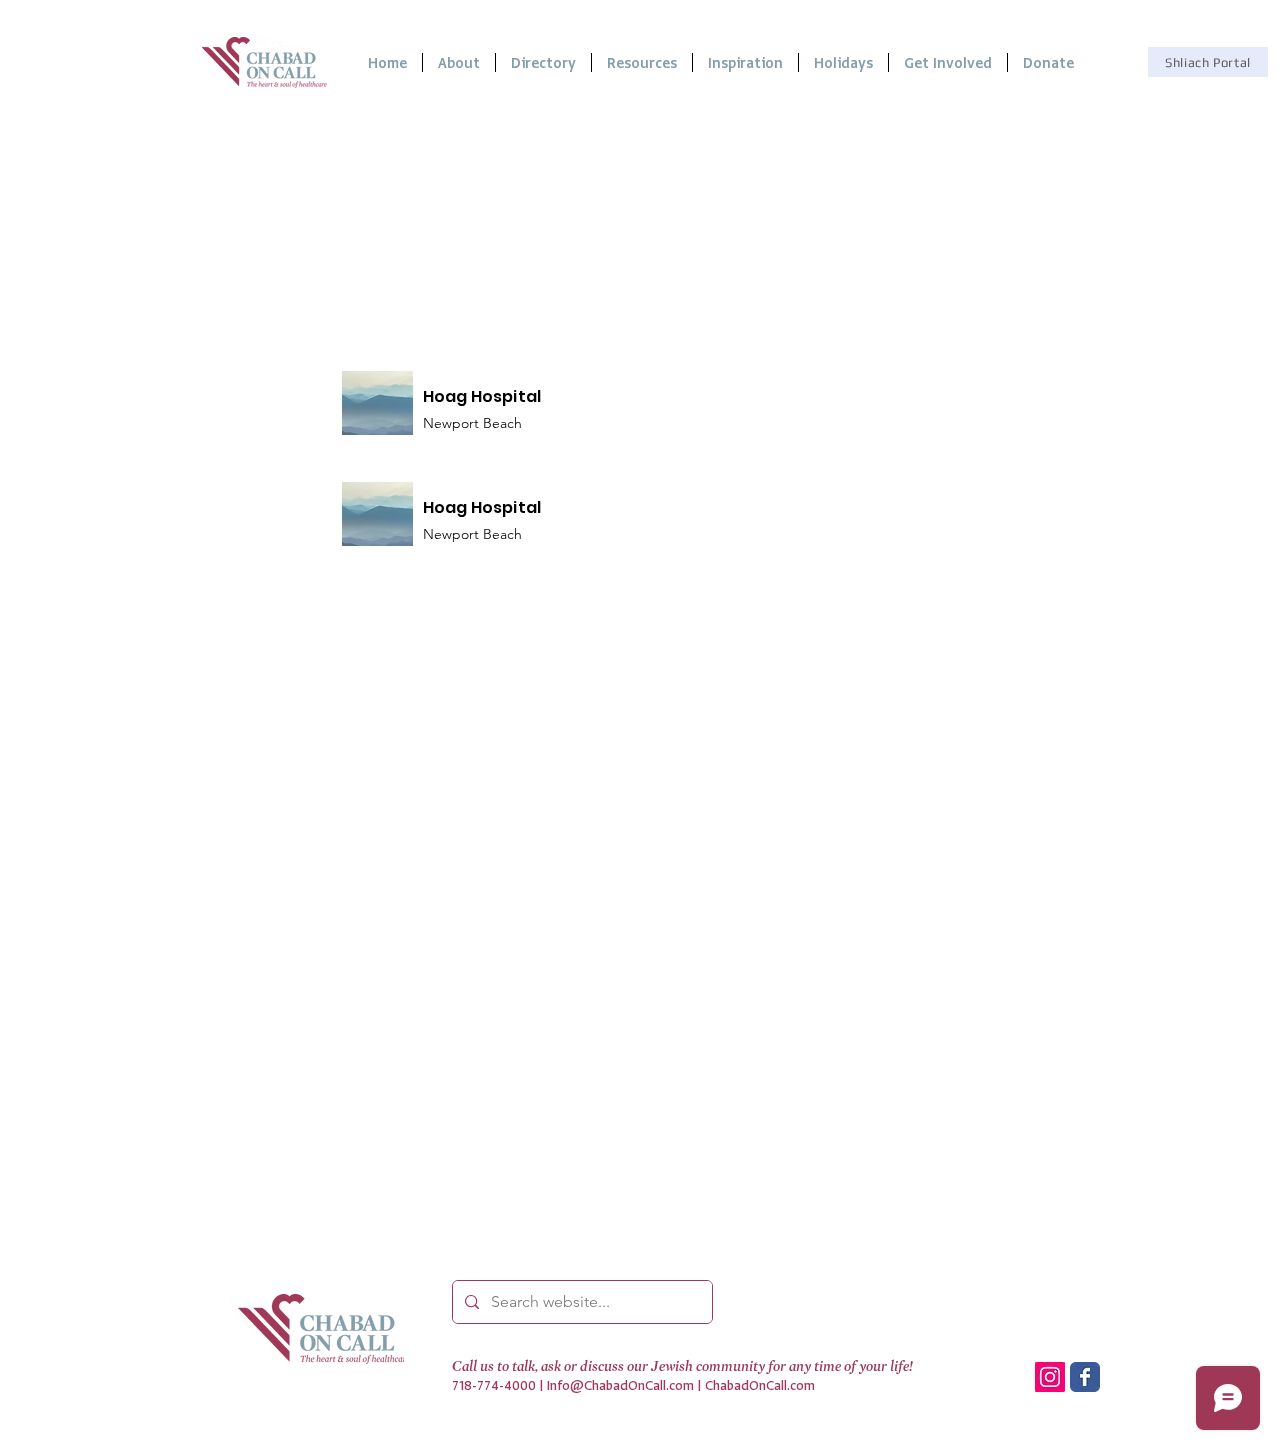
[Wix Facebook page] (1085, 1377)
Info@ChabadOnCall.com (620, 1385)
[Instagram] (1050, 1377)
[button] (642, 62)
